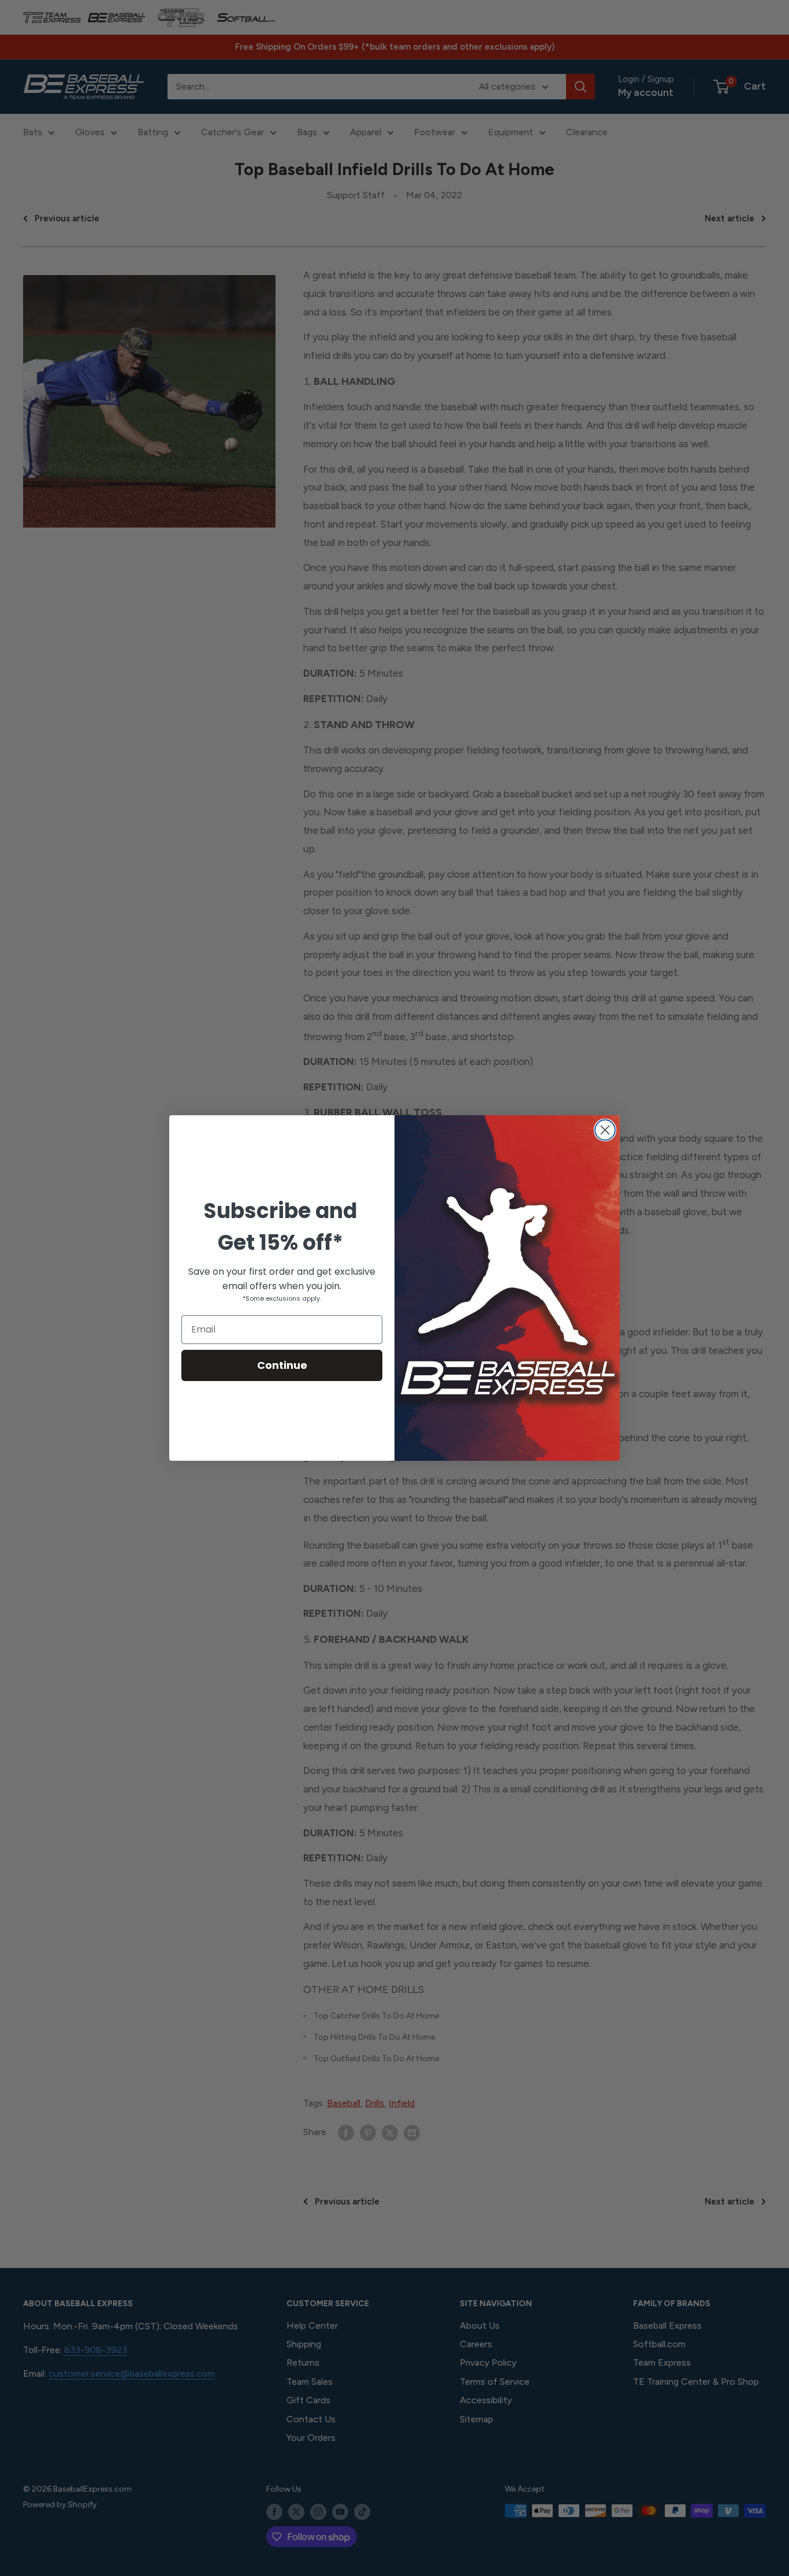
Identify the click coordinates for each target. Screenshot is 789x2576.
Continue (282, 1365)
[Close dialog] (605, 1130)
